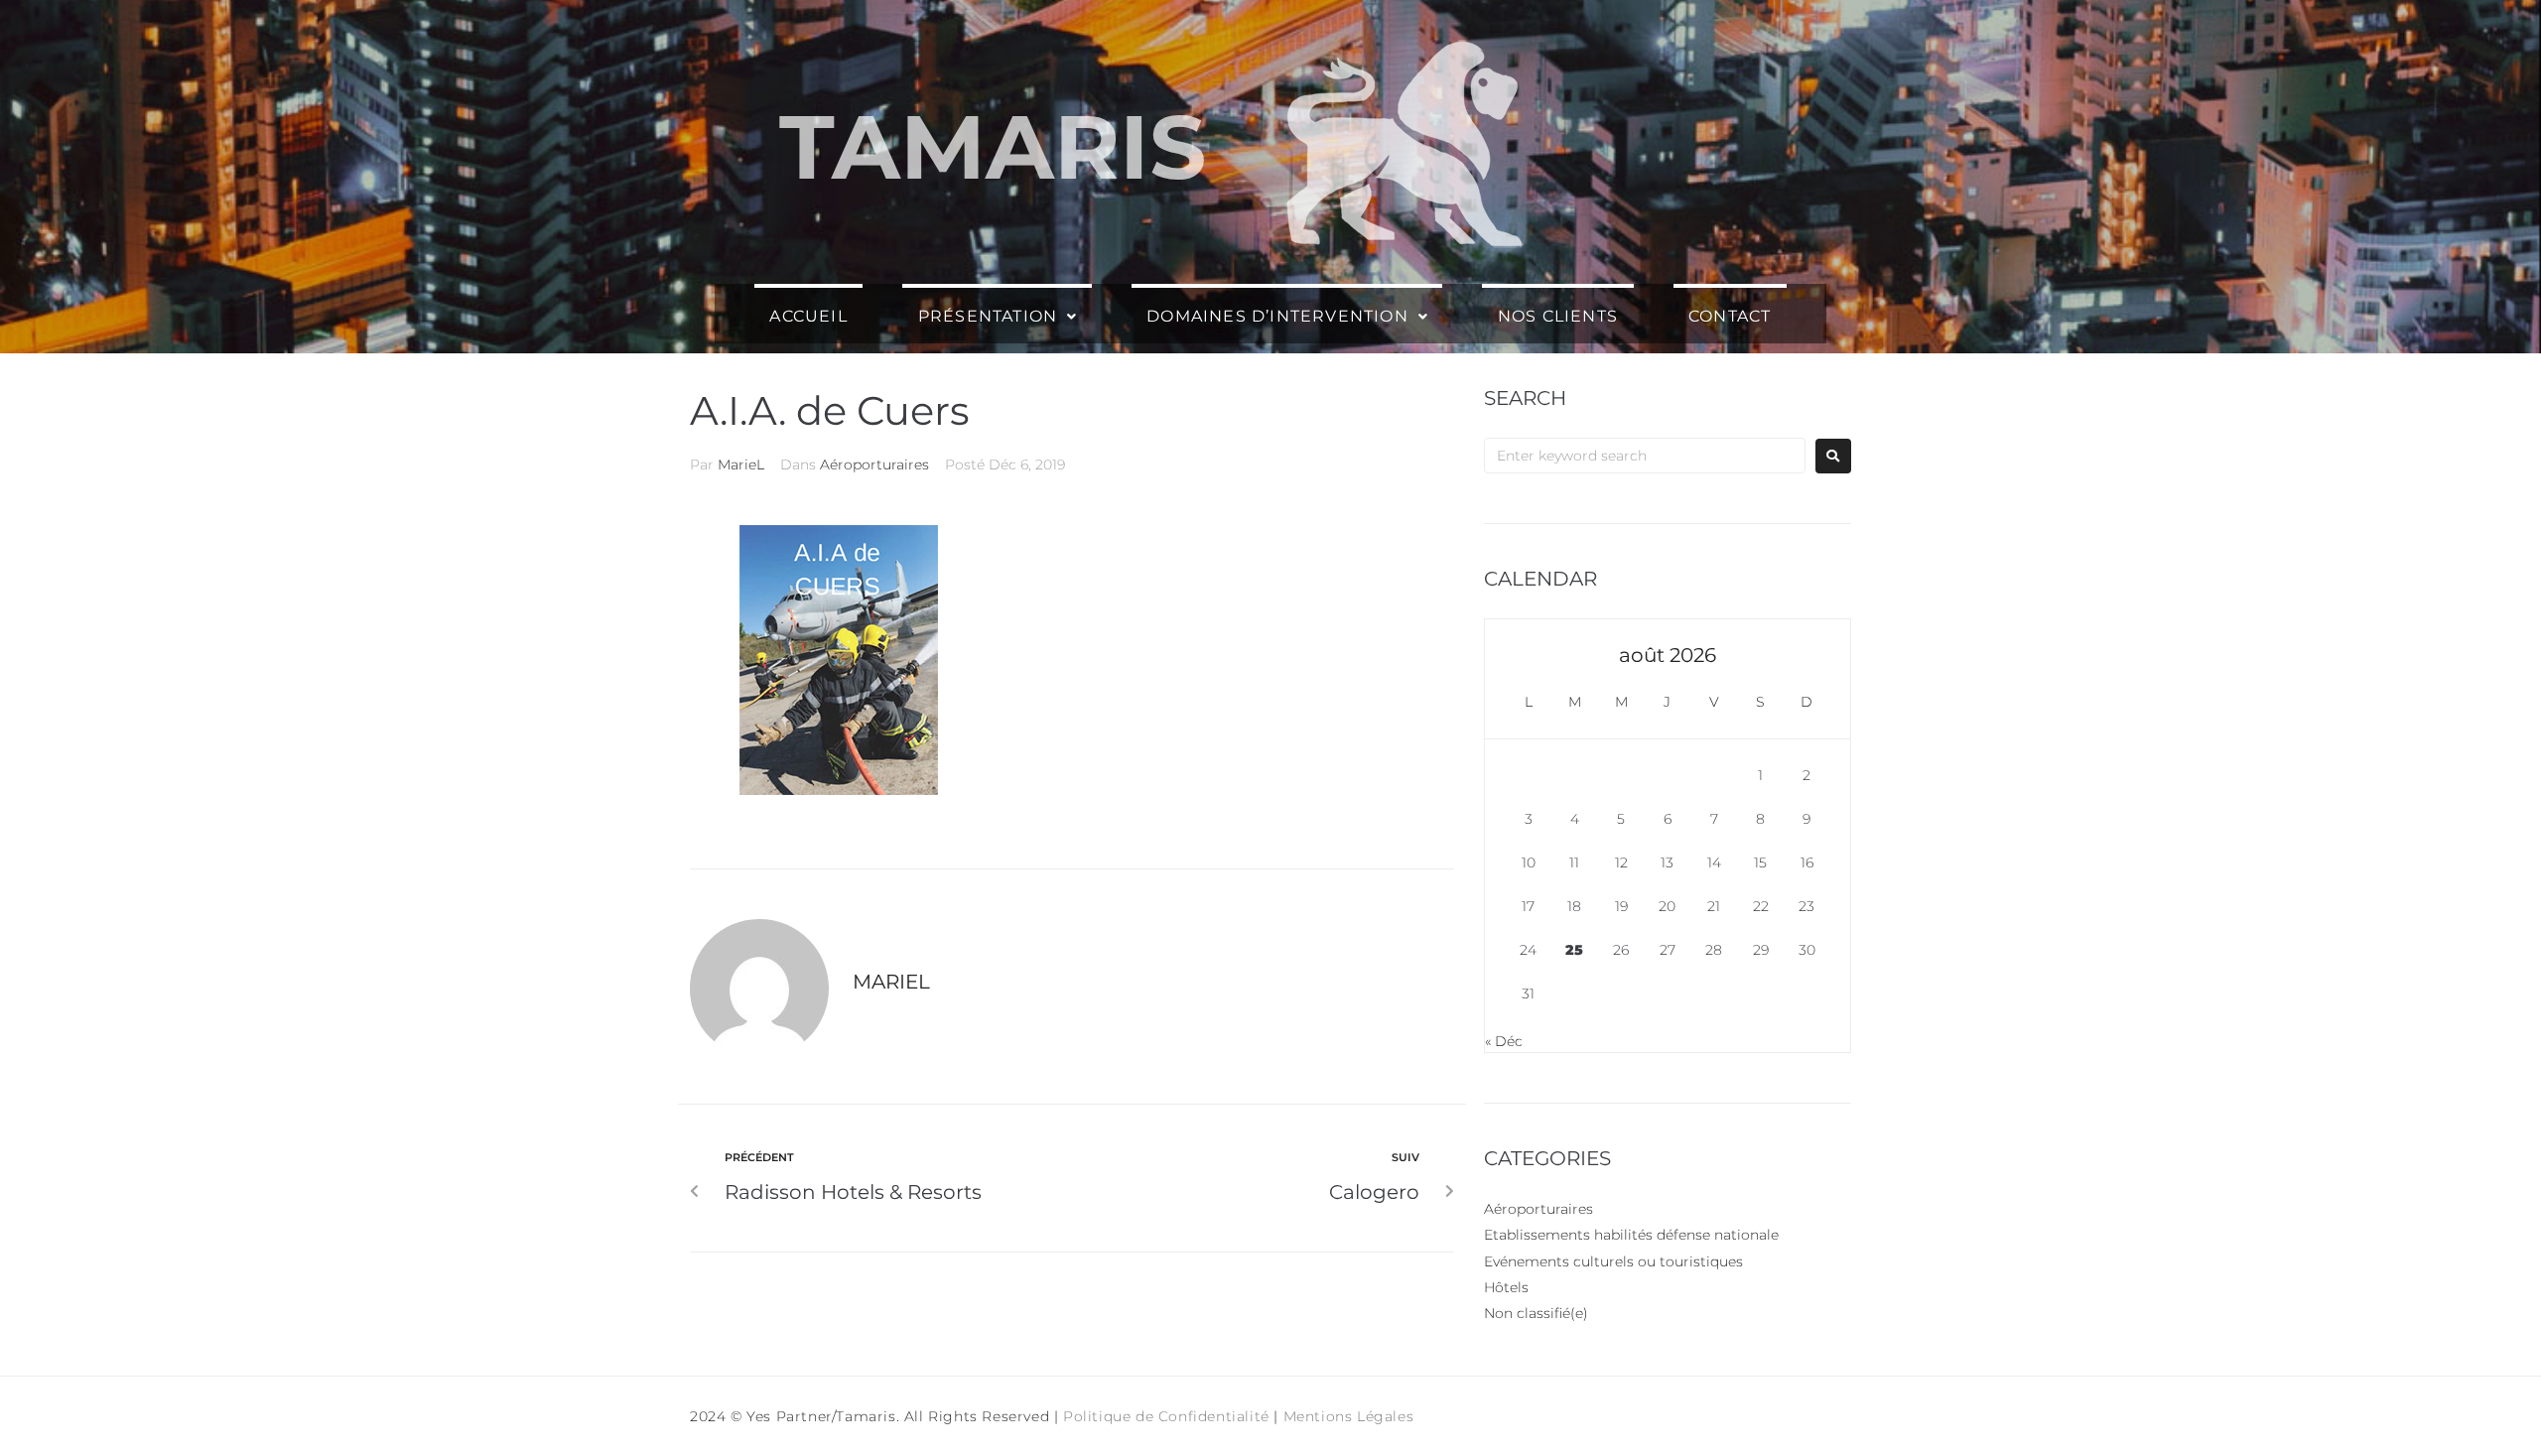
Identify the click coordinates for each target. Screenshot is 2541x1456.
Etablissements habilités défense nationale (1631, 1235)
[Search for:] (1645, 456)
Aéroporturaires (874, 464)
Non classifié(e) (1536, 1313)
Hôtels (1506, 1287)
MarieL (741, 464)
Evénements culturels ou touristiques (1613, 1261)
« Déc (1504, 1041)
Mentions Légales (1349, 1416)
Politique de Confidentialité (1166, 1416)
